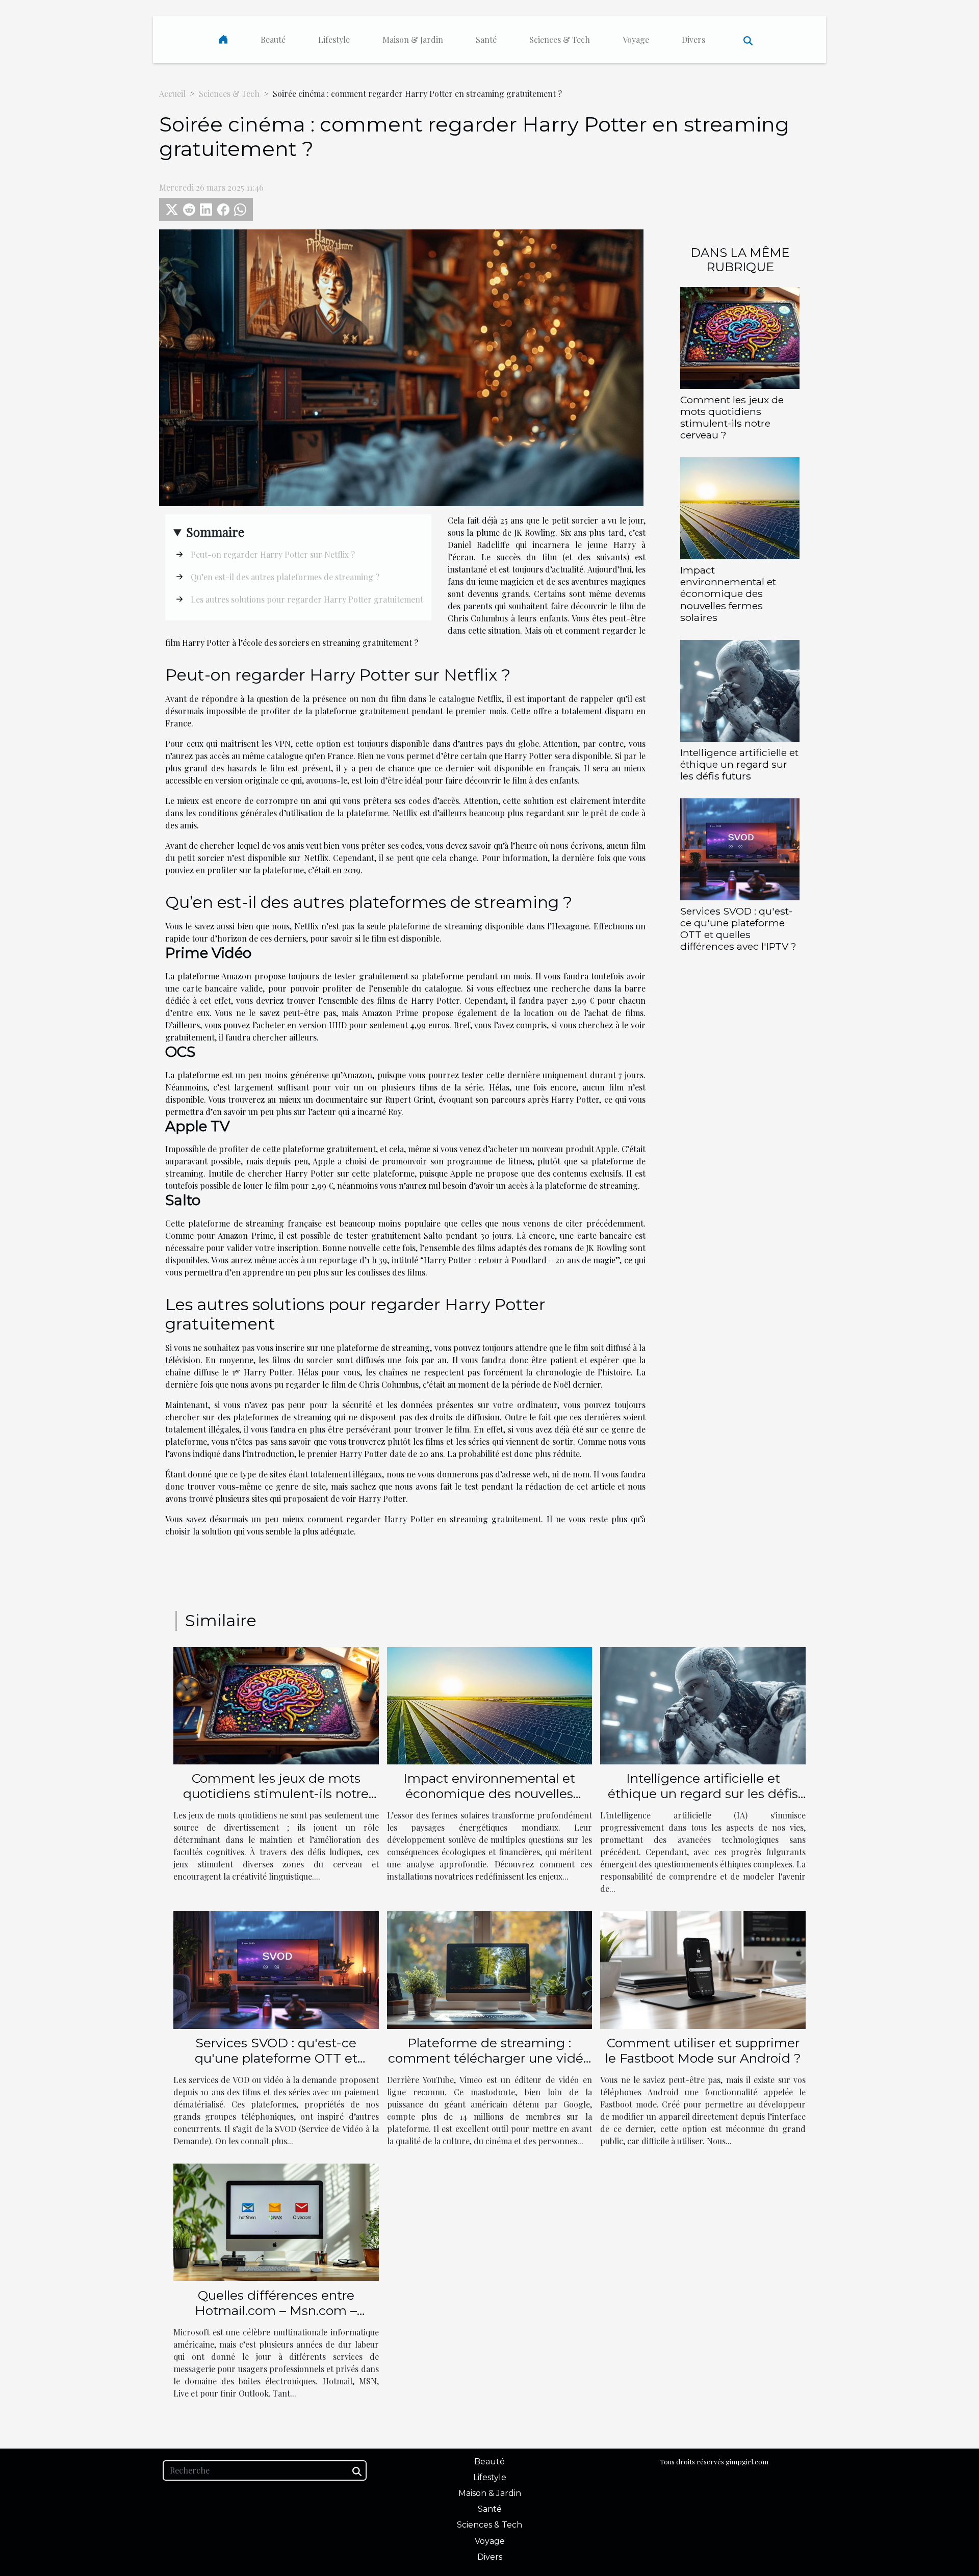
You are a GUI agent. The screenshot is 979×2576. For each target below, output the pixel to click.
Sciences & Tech (560, 40)
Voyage (636, 40)
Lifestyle (334, 40)
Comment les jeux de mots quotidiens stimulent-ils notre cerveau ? (732, 417)
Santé (486, 40)
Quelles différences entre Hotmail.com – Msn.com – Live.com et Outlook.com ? (276, 2310)
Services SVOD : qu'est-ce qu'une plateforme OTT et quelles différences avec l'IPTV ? (738, 929)
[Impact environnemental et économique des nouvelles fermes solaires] (740, 508)
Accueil (172, 94)
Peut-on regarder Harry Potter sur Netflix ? (273, 554)
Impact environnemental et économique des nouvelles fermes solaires (728, 593)
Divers (693, 40)
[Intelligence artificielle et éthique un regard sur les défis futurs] (740, 689)
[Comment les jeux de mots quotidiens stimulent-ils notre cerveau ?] (740, 337)
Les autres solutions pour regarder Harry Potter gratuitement (307, 599)
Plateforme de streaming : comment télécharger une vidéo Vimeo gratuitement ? (489, 2058)
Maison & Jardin (413, 40)
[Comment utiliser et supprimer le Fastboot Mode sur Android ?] (703, 1969)
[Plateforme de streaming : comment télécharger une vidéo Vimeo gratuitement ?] (490, 1969)
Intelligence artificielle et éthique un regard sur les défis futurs (739, 764)
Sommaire (215, 532)
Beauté (273, 40)
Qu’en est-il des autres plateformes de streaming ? (285, 577)
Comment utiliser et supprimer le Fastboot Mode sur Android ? (703, 2050)
